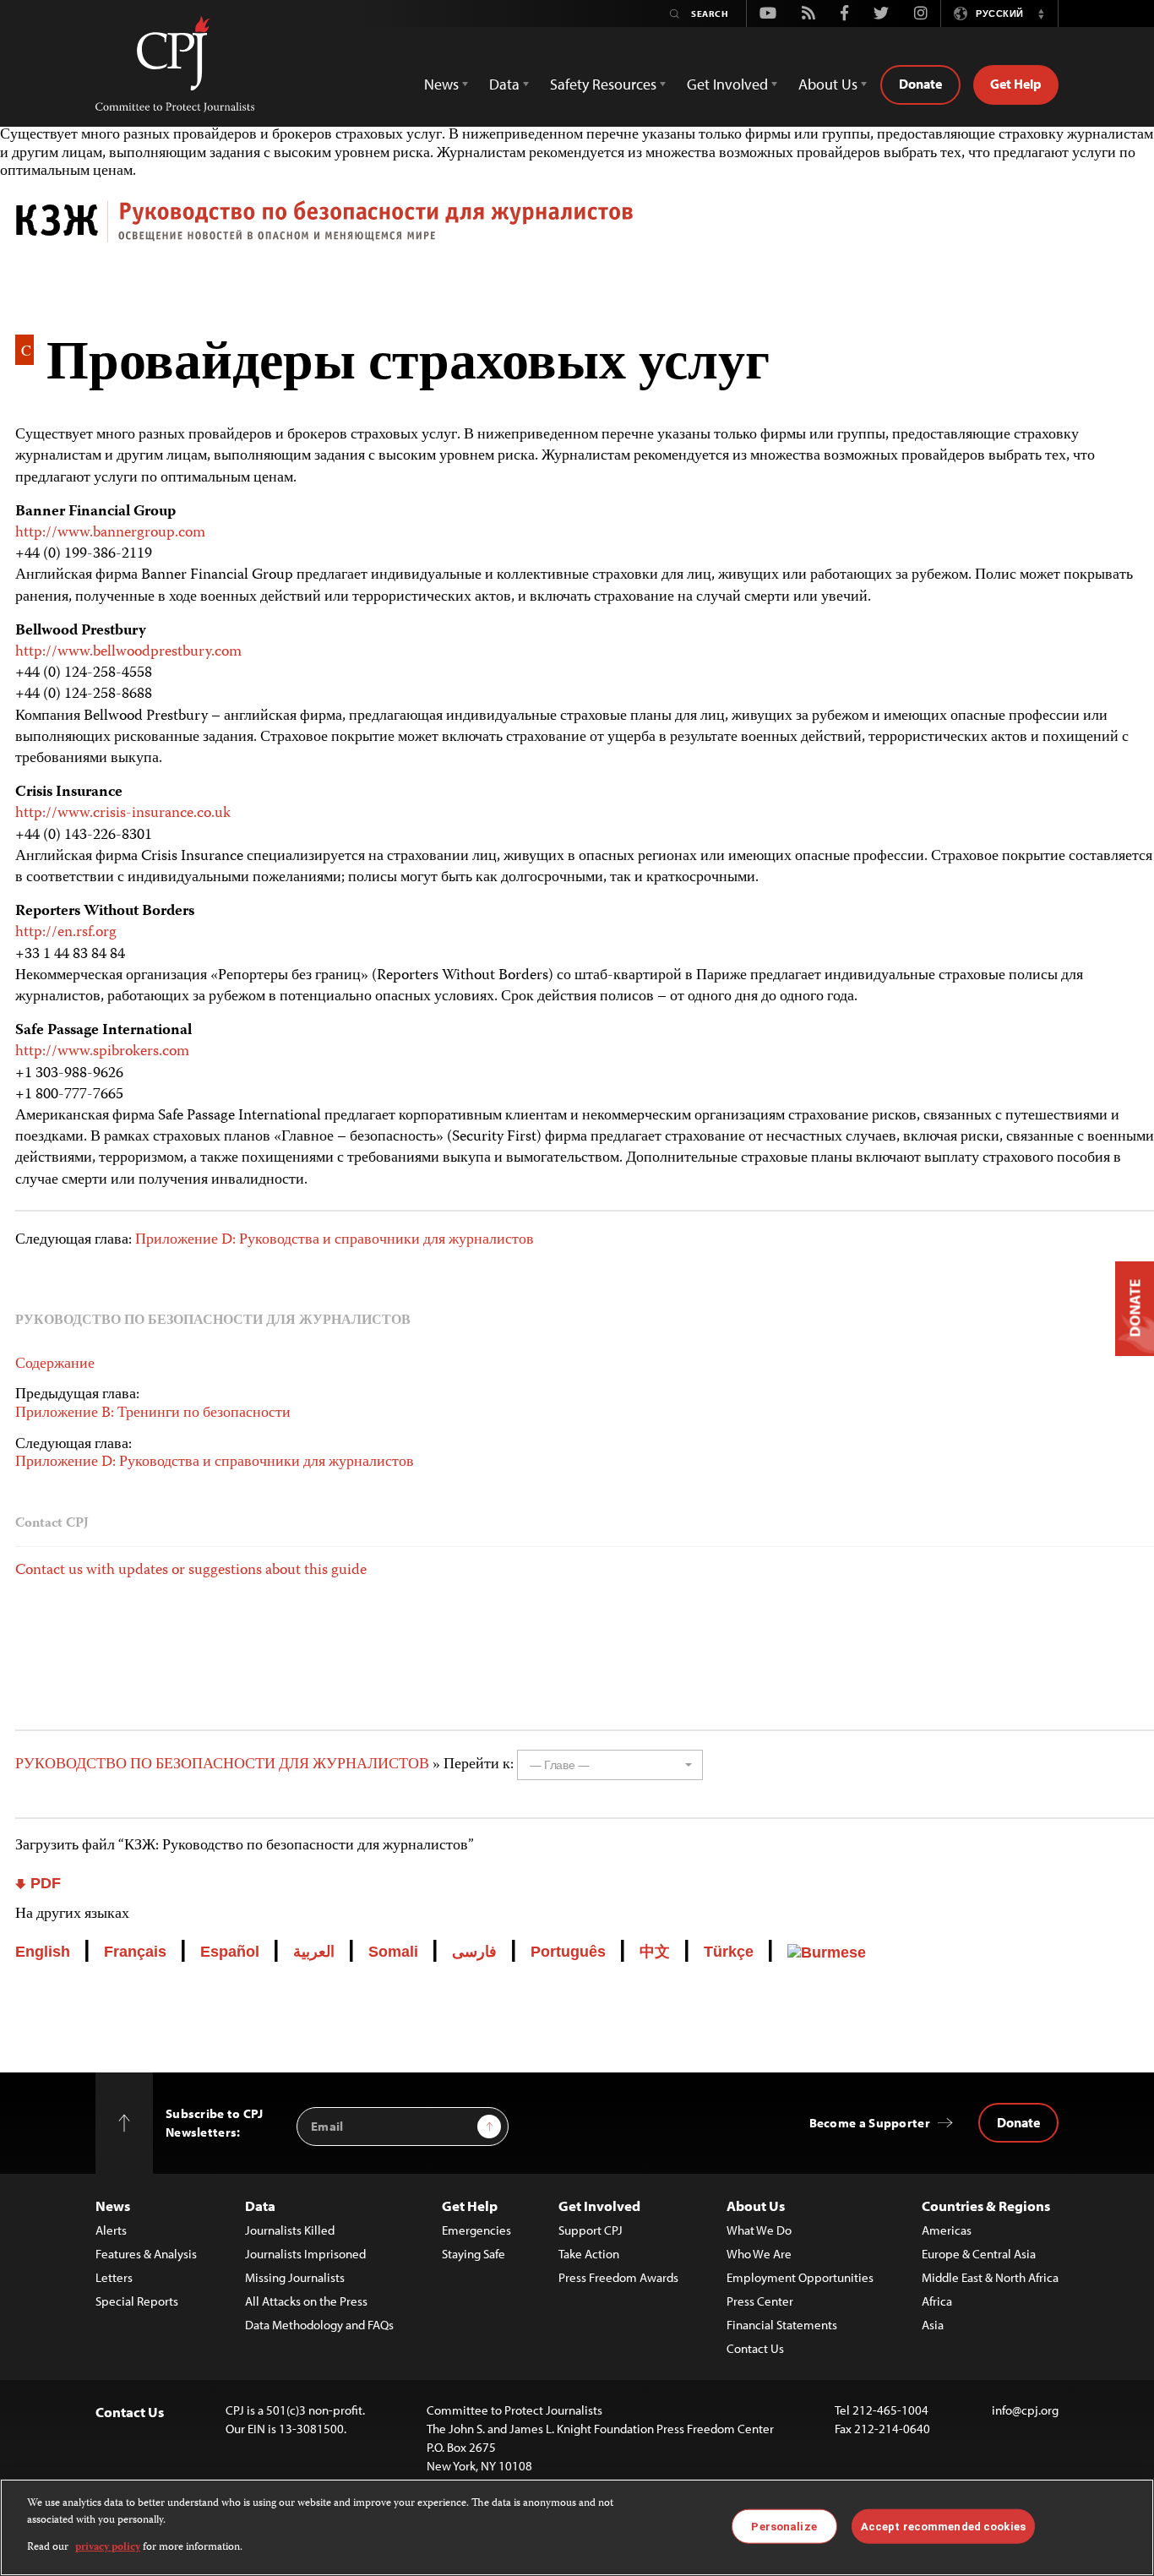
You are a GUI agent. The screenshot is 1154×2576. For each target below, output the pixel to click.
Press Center (760, 2301)
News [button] (441, 84)
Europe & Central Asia (979, 2254)
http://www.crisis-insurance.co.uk (123, 814)
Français (135, 1952)
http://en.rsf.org (66, 933)
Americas (947, 2230)
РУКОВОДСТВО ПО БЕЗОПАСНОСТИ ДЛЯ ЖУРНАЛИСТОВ (224, 1765)
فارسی (474, 1952)
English (43, 1952)
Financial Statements (782, 2325)
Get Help (1016, 84)
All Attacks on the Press (306, 2301)
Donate (920, 84)
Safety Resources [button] (603, 84)
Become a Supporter (870, 2123)
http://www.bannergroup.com (110, 533)
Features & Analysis (146, 2254)
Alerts (111, 2230)
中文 (655, 1952)
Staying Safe (474, 2254)
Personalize (784, 2526)
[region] (577, 2527)
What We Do (759, 2230)
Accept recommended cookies (943, 2526)
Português (568, 1952)
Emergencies (476, 2230)
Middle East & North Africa (990, 2277)
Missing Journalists (295, 2277)
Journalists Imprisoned (305, 2254)
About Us (756, 2206)
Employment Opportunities (800, 2277)
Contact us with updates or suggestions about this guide (191, 1571)
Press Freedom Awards (618, 2277)
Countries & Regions (986, 2206)
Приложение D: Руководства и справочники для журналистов (335, 1240)
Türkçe (729, 1952)
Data (260, 2206)
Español (230, 1952)
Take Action (589, 2254)
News (113, 2206)
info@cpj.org (1025, 2410)
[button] (1041, 14)
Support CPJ (591, 2230)
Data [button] (504, 84)
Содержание (55, 1364)
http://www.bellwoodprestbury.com (128, 652)
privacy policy (108, 2548)
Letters (114, 2277)
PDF (44, 1883)
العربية (314, 1952)
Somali (393, 1952)
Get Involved (599, 2206)
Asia (933, 2325)
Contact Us (755, 2348)
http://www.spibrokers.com (102, 1052)
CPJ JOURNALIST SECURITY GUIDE (585, 228)
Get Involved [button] (727, 84)
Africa (937, 2301)
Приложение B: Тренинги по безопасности (153, 1413)
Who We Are (759, 2254)
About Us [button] (828, 84)
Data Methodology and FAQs (319, 2325)
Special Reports (137, 2301)
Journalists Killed (290, 2230)
